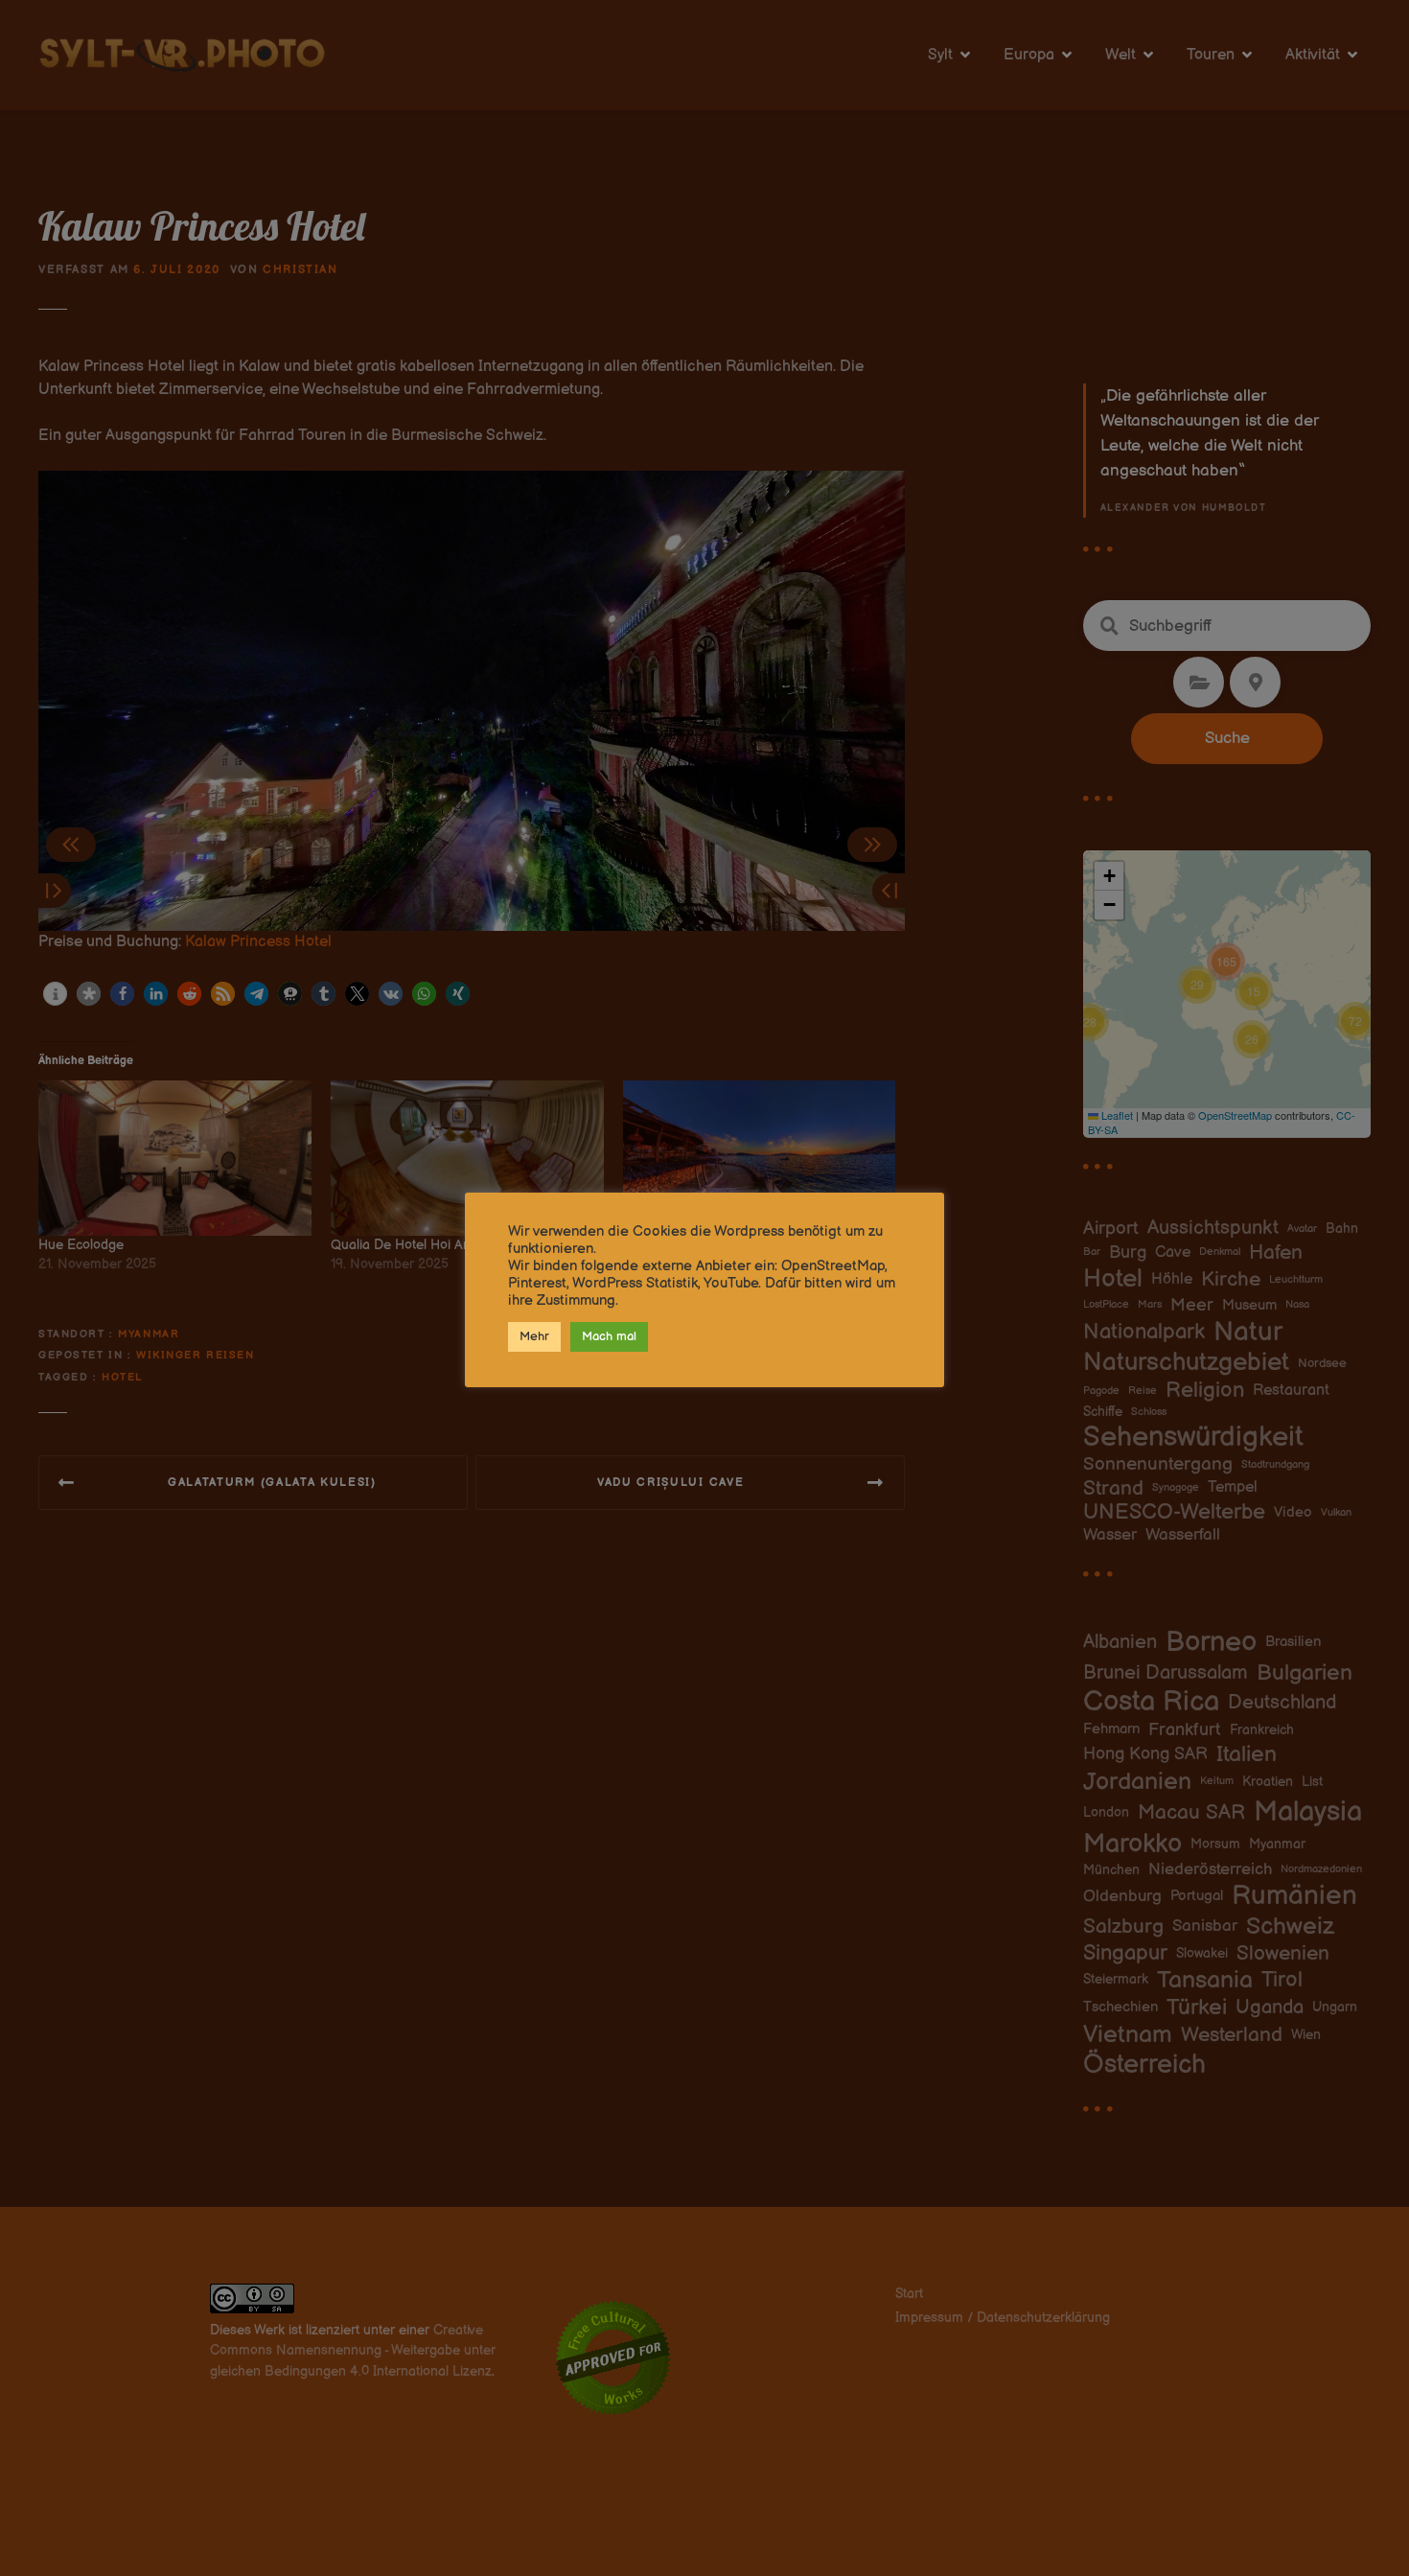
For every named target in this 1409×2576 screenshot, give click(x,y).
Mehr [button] (534, 1336)
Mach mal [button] (609, 1336)
